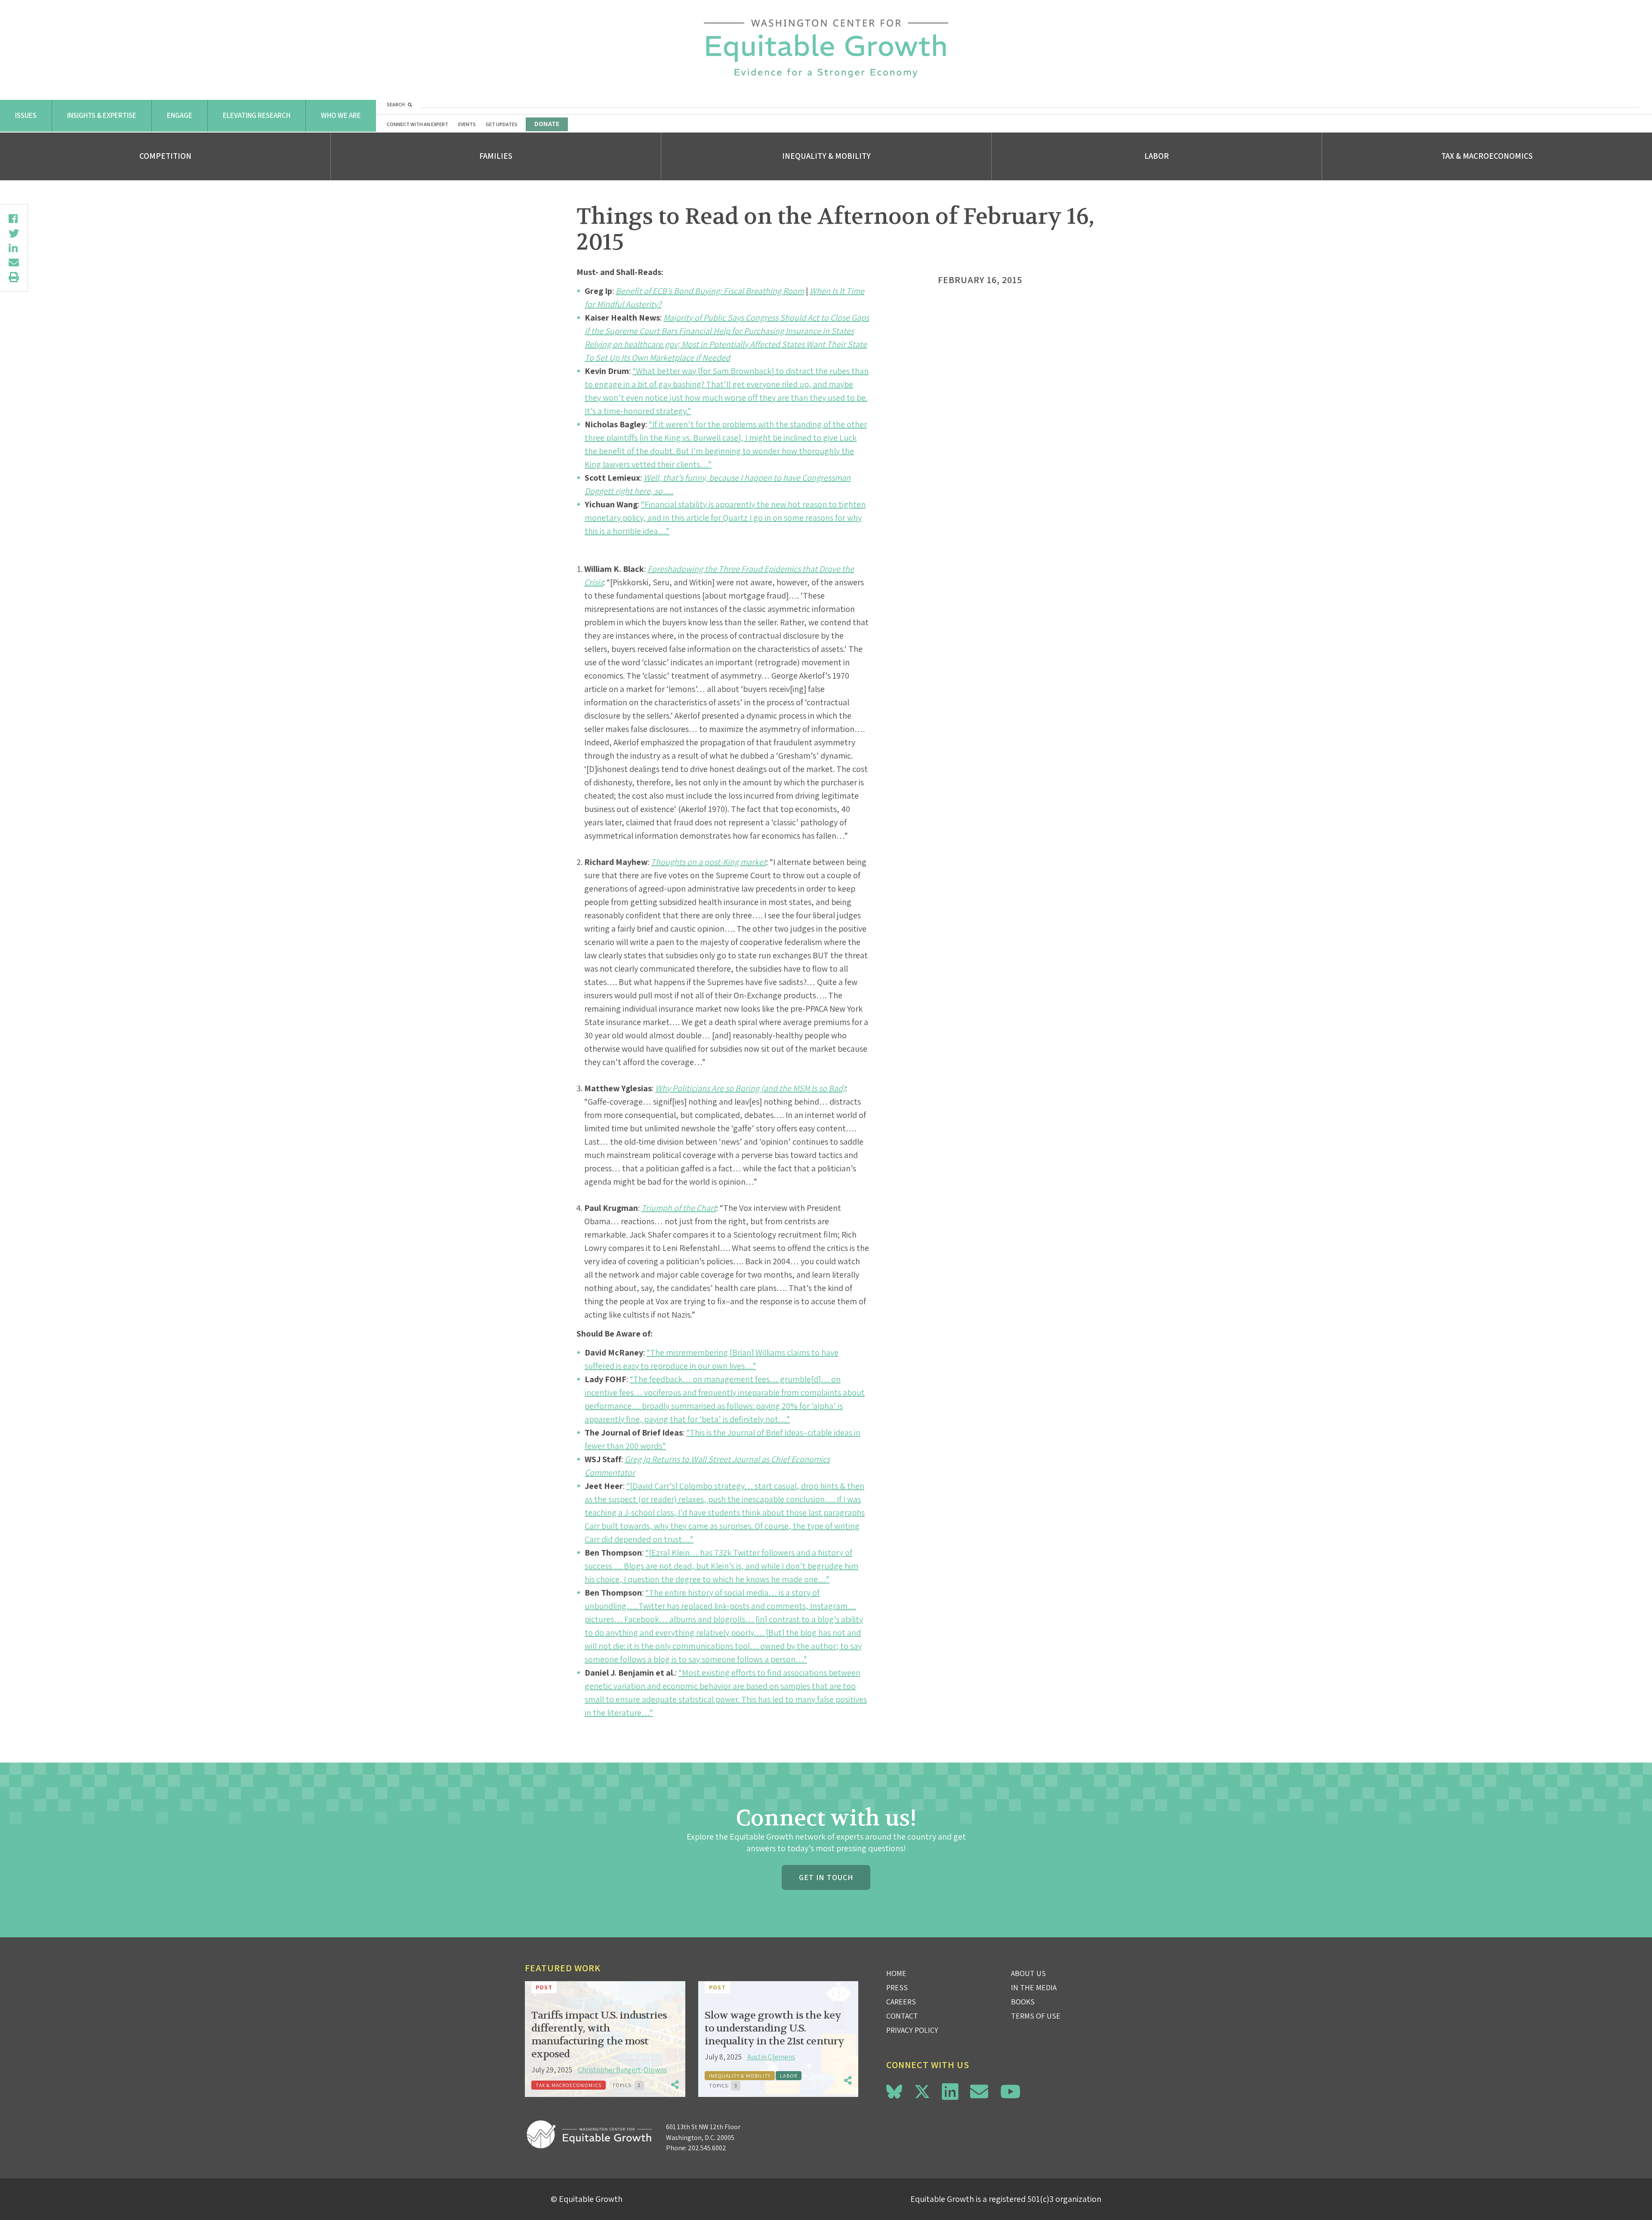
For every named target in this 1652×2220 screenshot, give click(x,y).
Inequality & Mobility (826, 156)
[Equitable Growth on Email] (979, 2092)
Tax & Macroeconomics (1487, 156)
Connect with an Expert (418, 124)
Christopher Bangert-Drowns (622, 2070)
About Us (1028, 1973)
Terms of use (1036, 2016)
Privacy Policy (912, 2030)
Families (496, 156)
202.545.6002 (707, 2148)
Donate (547, 124)
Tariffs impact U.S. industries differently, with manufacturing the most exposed (599, 2035)
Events (467, 124)
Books (1023, 2002)
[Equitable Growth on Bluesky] (894, 2090)
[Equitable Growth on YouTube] (1010, 2092)
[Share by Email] (14, 262)
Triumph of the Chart (679, 1208)
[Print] (14, 277)
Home (896, 1973)
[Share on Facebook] (14, 219)
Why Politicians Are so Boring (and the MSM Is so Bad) (750, 1088)
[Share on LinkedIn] (14, 248)
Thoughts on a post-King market (709, 862)
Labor (1157, 156)
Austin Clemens (771, 2057)
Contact (902, 2016)
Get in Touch (826, 1877)
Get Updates (502, 124)
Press (897, 1987)
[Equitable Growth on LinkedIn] (950, 2092)
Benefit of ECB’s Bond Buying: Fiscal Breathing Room (710, 291)
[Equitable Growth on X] (922, 2090)
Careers (901, 2002)
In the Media (1034, 1987)
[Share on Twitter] (14, 233)
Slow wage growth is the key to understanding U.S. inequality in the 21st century (774, 2028)
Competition (165, 156)
